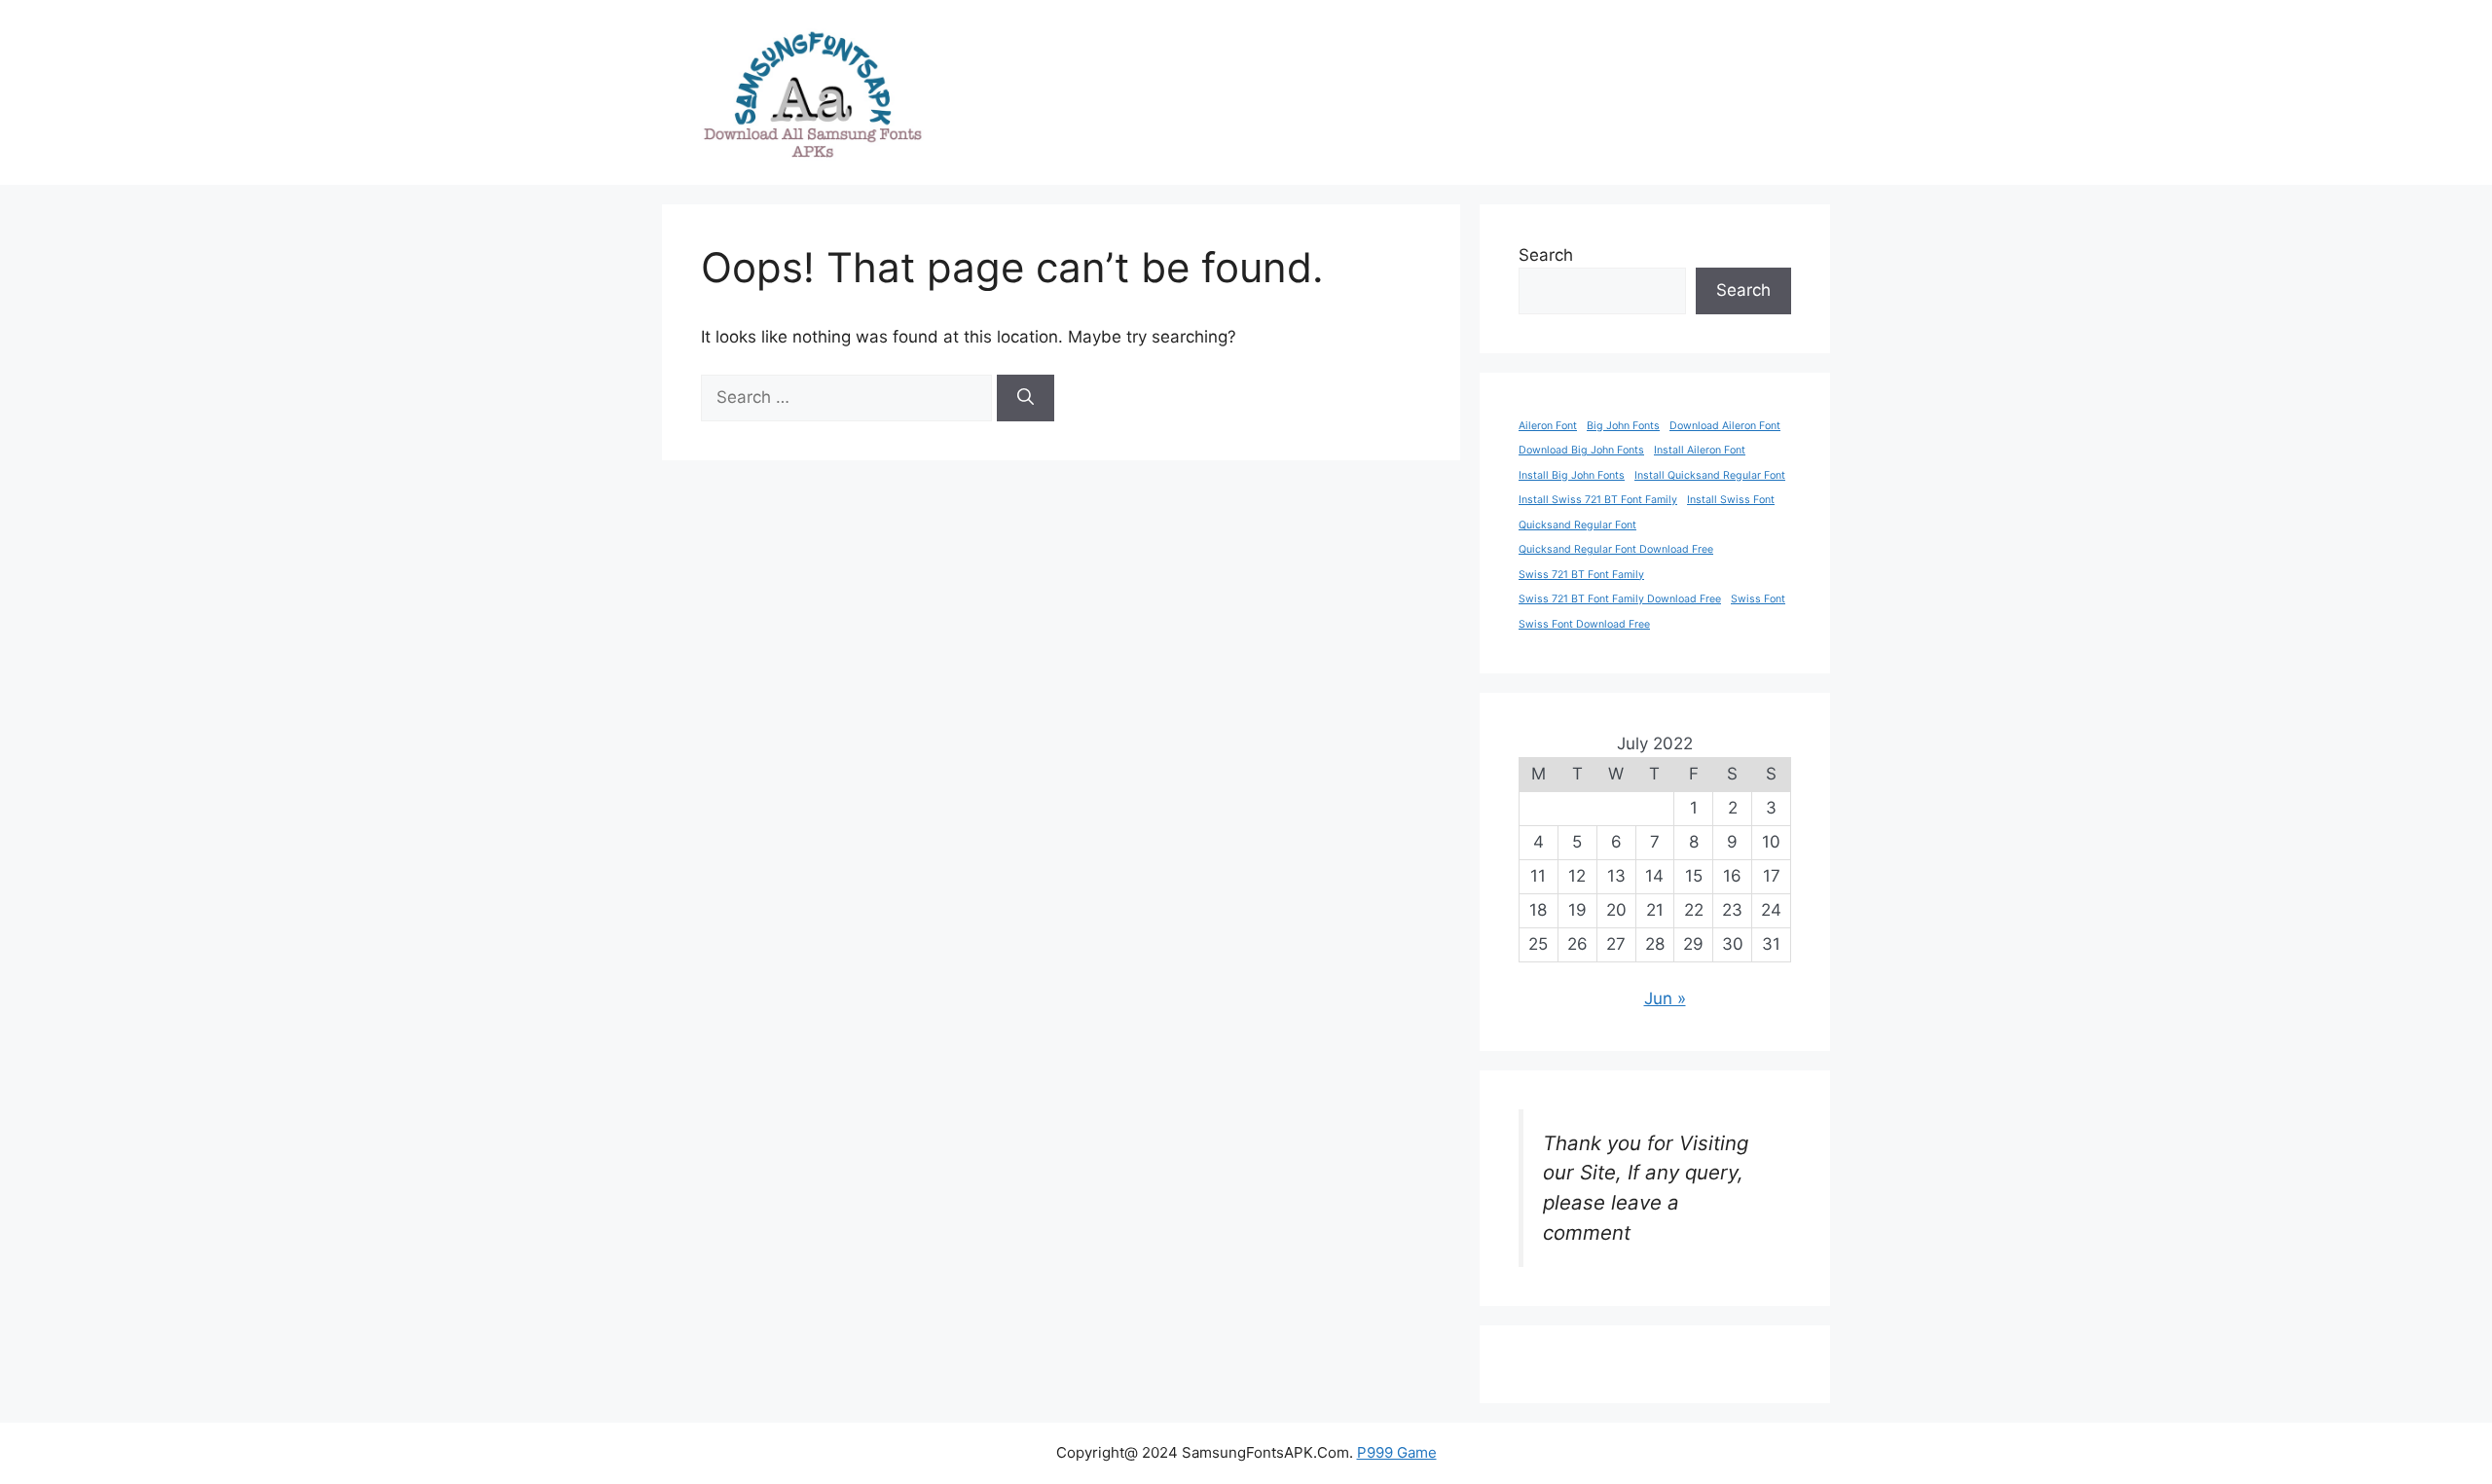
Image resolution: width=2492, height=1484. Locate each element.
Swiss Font (1758, 599)
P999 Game (1397, 1452)
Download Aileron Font (1725, 426)
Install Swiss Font (1731, 500)
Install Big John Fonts (1572, 475)
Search (1546, 255)
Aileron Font (1548, 426)
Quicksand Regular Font (1577, 525)
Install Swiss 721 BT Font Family (1598, 500)
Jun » (1665, 998)
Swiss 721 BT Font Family (1581, 575)
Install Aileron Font (1700, 450)
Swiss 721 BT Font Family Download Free (1620, 599)
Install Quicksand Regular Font (1710, 475)
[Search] (1026, 398)
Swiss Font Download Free (1584, 624)
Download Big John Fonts (1581, 450)
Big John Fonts (1623, 426)
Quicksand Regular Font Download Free (1616, 549)
